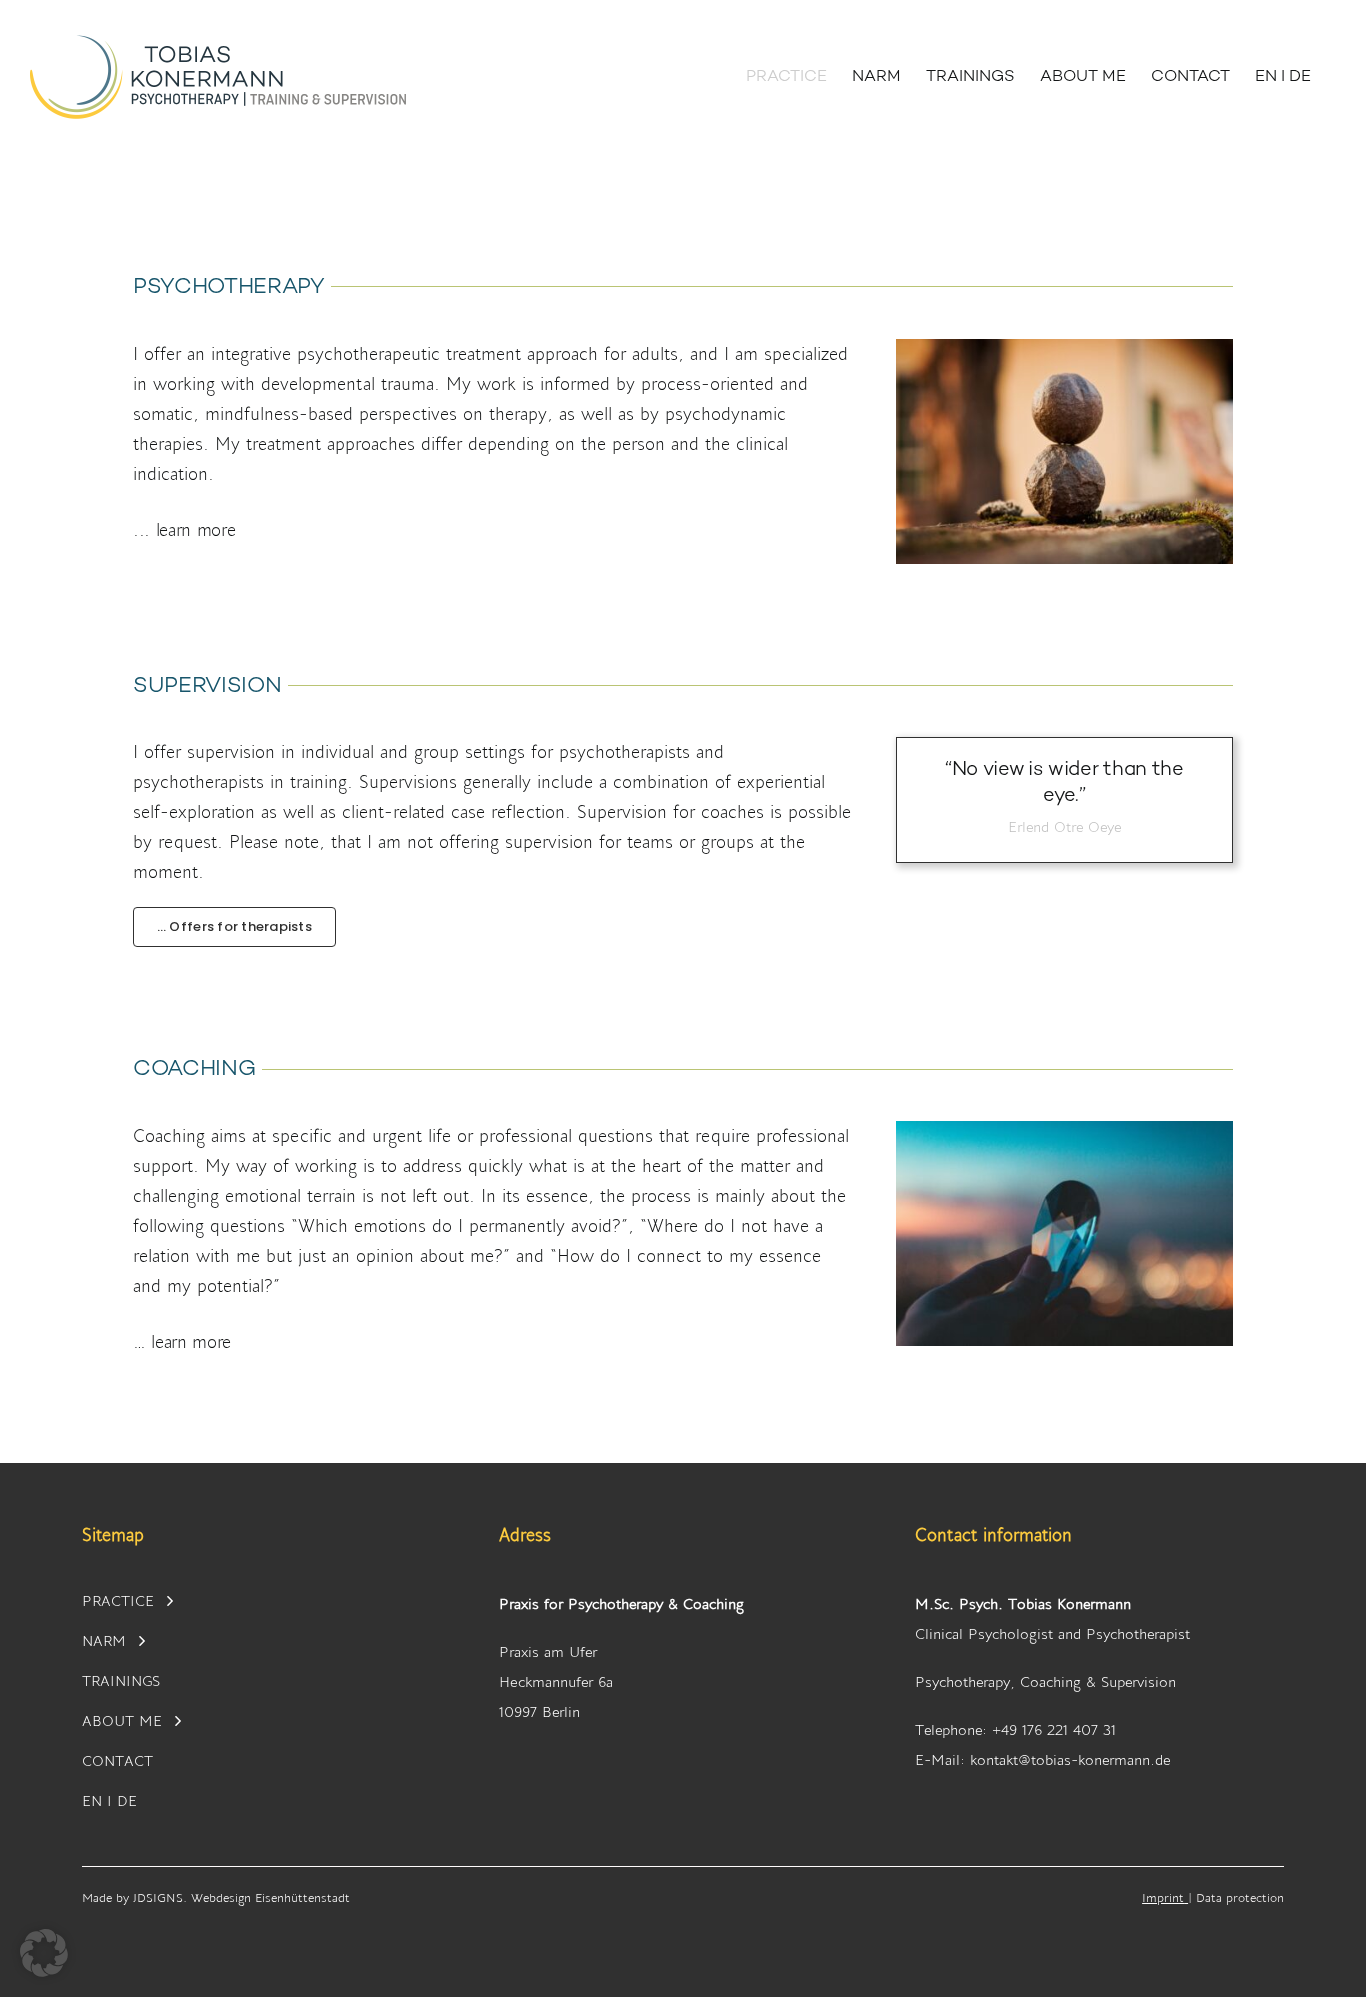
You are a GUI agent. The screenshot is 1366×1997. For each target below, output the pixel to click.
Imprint (1163, 1897)
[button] (492, 530)
